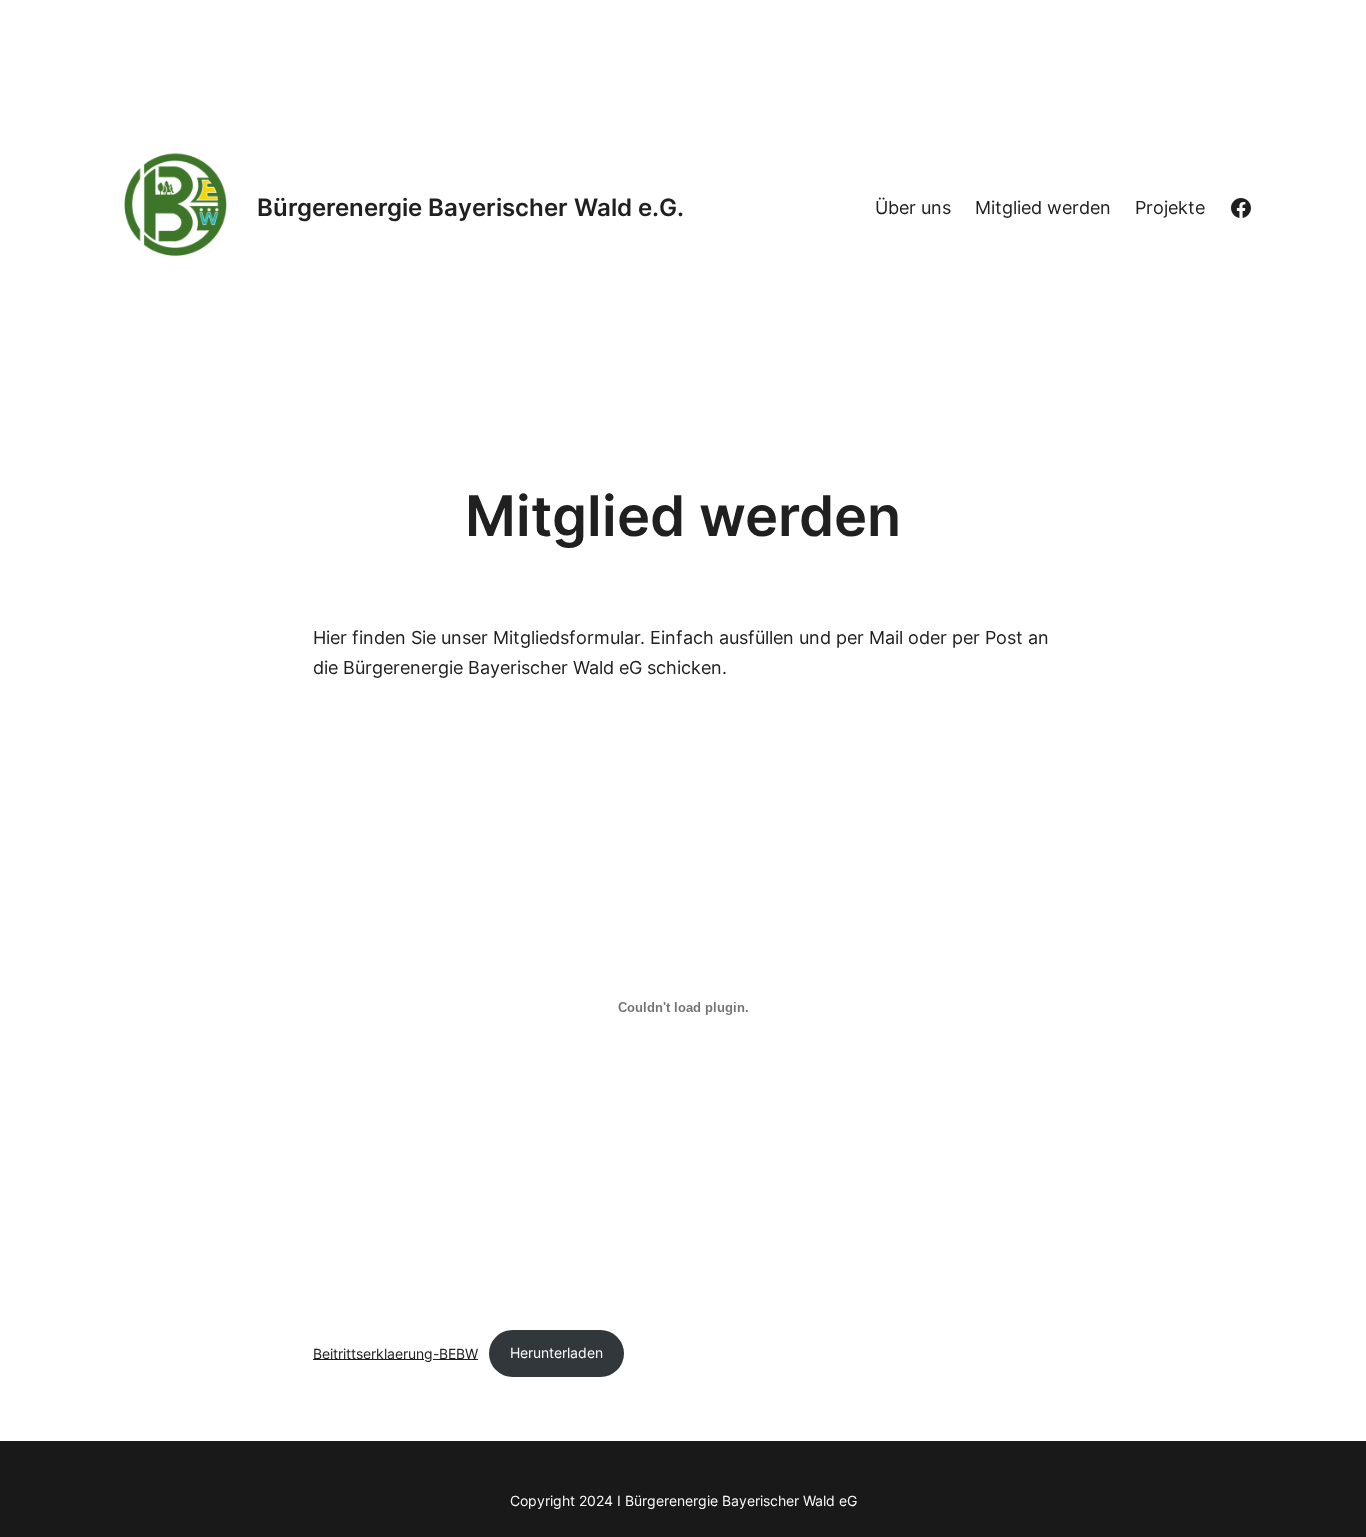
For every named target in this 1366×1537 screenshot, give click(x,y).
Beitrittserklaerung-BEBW (395, 1352)
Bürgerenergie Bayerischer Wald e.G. (470, 207)
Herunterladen (556, 1352)
